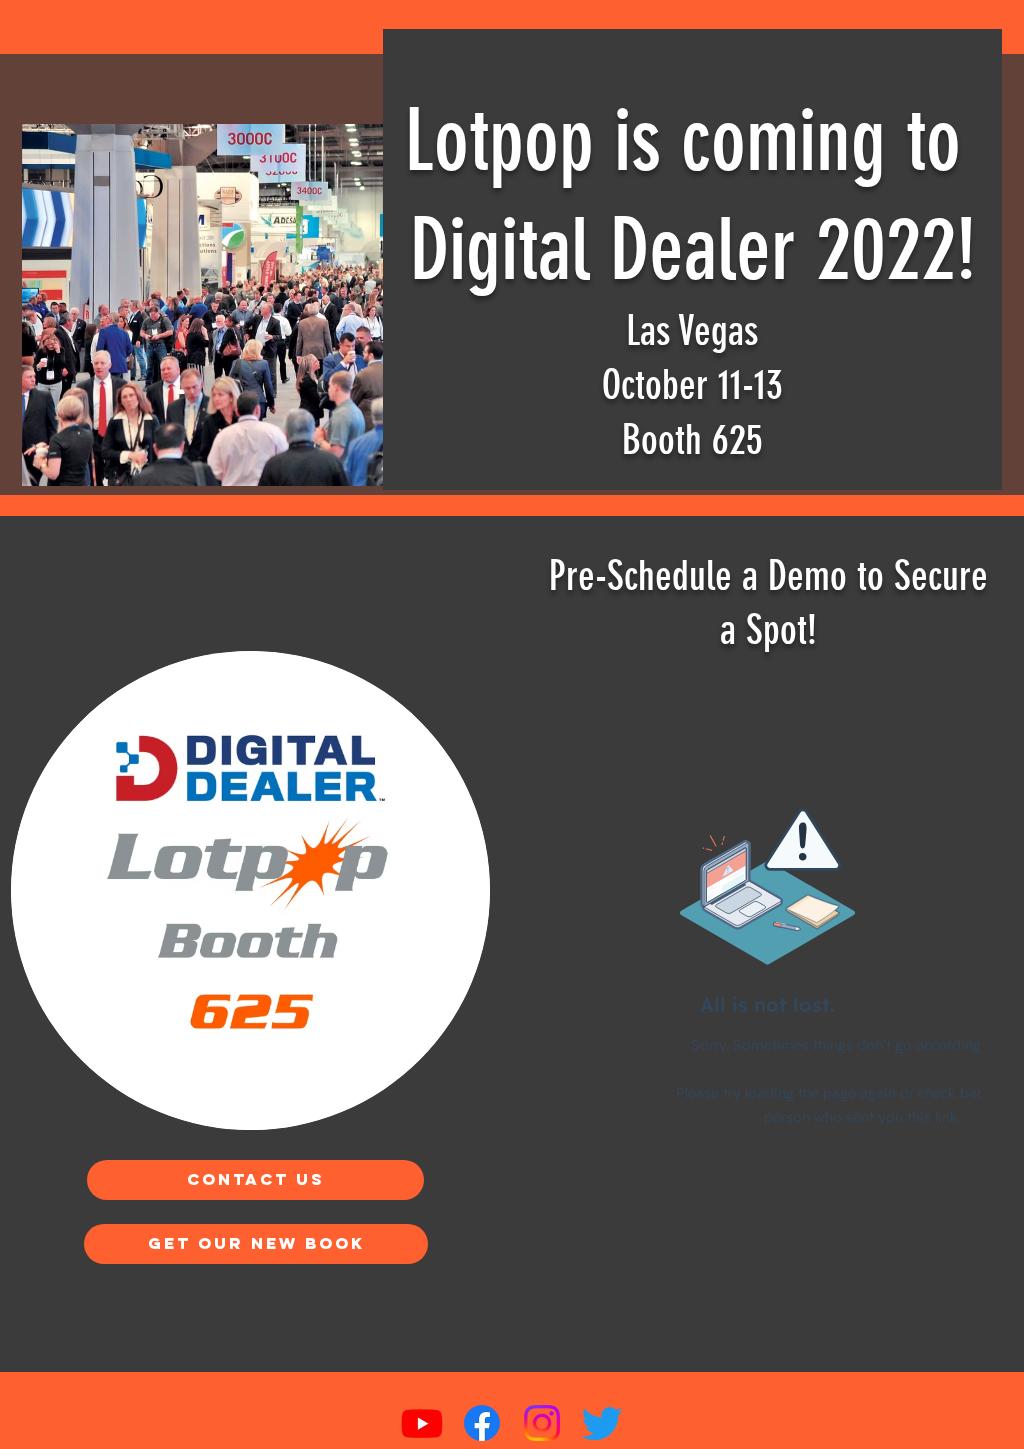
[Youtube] (422, 1423)
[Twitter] (602, 1423)
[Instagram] (542, 1423)
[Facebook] (482, 1423)
